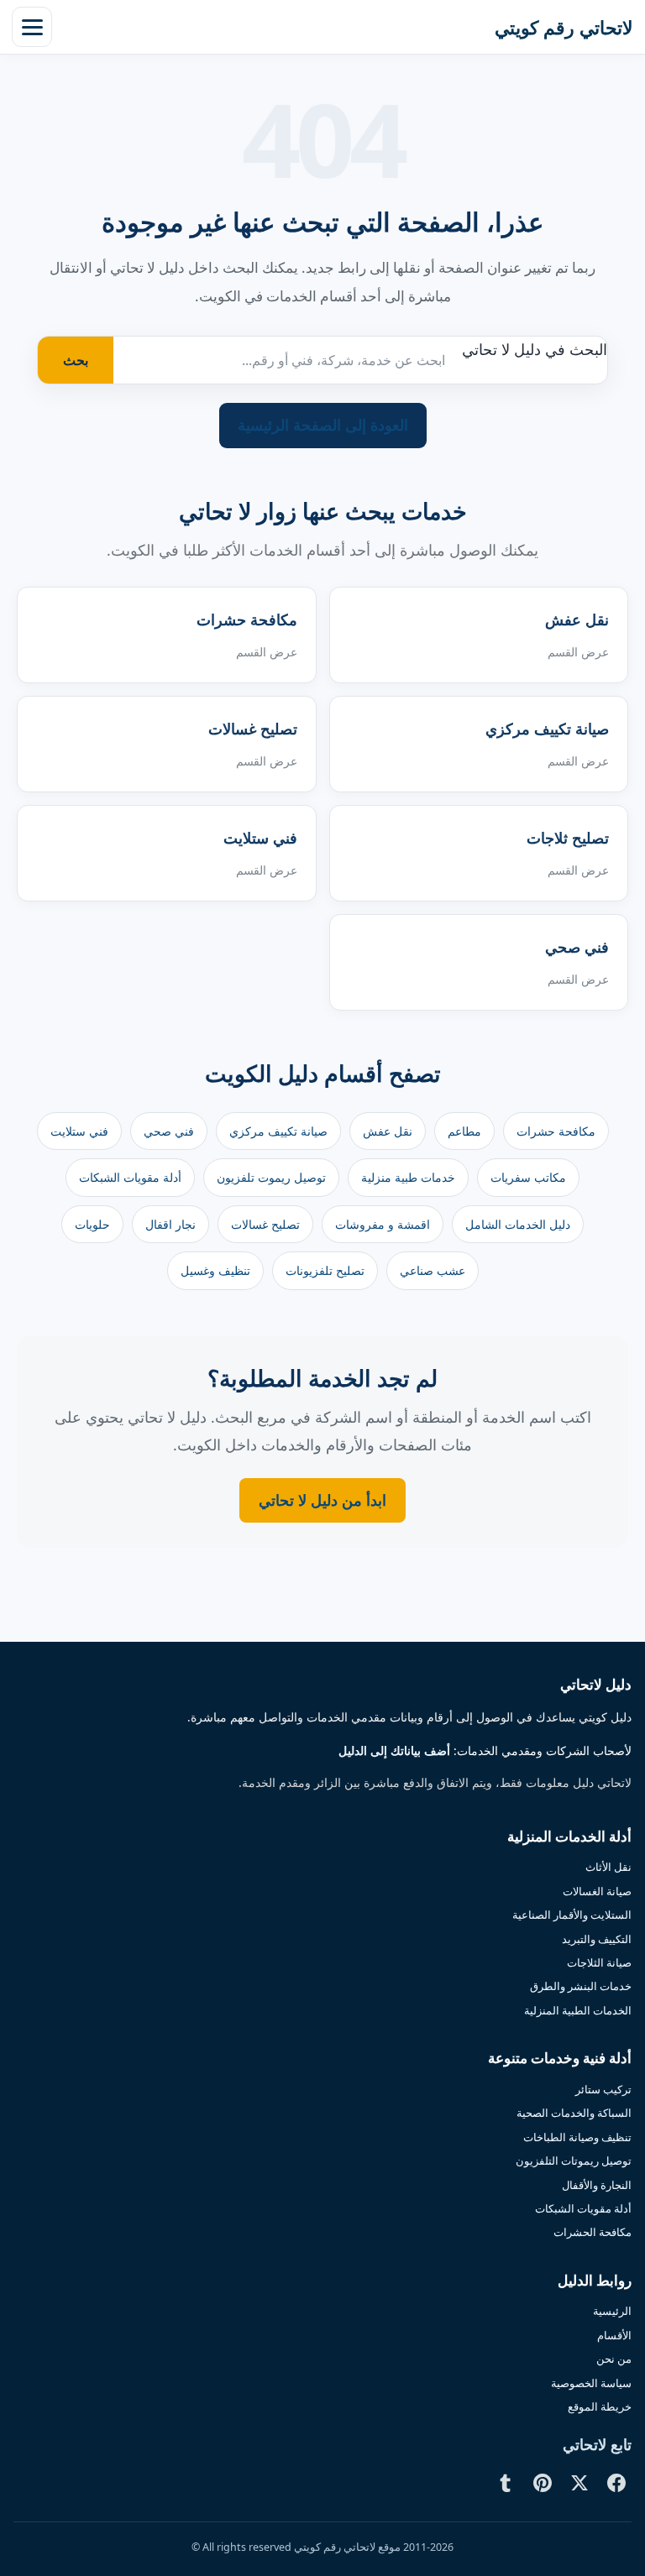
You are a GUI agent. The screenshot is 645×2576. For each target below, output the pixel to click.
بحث (76, 360)
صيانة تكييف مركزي (278, 1131)
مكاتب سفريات (528, 1177)
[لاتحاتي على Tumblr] (506, 2483)
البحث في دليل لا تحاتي (535, 349)
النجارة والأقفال (597, 2185)
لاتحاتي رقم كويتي (564, 27)
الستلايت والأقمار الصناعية (572, 1915)
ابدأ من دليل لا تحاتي (322, 1500)
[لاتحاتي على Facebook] (616, 2483)
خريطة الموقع (600, 2406)
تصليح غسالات (265, 1224)
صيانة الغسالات (597, 1891)
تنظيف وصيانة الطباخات (577, 2137)
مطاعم (464, 1131)
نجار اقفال (170, 1224)
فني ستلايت (79, 1131)
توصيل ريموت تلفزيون (271, 1177)
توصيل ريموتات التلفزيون (574, 2161)
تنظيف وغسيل (215, 1270)
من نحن (614, 2359)
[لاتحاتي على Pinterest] (543, 2483)
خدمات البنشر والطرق (581, 1986)
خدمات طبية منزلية (408, 1177)
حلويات (92, 1224)
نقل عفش (388, 1131)
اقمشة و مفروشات (383, 1224)
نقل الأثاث (608, 1867)
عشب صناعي (433, 1270)
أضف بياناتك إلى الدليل (394, 1751)
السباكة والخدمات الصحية (574, 2113)
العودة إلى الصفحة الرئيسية (323, 425)
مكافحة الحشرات (593, 2232)
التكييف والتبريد (597, 1939)
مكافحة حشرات (556, 1131)
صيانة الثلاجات (599, 1962)
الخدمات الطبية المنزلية (578, 2010)
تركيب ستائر (603, 2089)
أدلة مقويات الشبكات (130, 1177)
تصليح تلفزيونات (325, 1270)
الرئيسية (612, 2311)
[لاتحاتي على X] (579, 2483)
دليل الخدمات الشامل (518, 1224)
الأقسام (614, 2335)
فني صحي (169, 1131)
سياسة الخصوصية (591, 2383)
